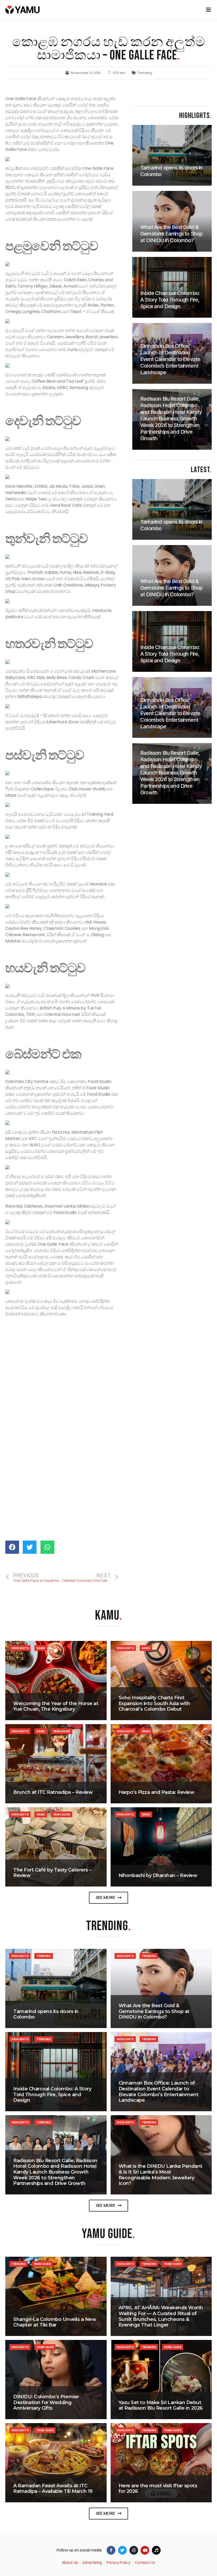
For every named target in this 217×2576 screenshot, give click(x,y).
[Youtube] (145, 2550)
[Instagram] (134, 2550)
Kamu (41, 1648)
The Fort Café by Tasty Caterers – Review (52, 1873)
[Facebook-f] (111, 2550)
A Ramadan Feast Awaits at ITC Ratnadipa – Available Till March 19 (53, 2489)
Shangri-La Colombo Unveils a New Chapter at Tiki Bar (55, 2322)
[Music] (156, 2550)
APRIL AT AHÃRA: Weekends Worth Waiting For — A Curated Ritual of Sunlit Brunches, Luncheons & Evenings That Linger (161, 2316)
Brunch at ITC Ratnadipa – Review (53, 1792)
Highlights (20, 1648)
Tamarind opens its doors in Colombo (46, 2014)
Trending (145, 73)
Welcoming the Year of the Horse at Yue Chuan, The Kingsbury (56, 1706)
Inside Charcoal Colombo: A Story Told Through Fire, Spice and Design (52, 2094)
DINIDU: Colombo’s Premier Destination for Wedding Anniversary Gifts (46, 2402)
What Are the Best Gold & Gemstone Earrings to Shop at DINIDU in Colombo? (154, 2011)
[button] (109, 1898)
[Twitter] (122, 2550)
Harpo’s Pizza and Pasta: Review (157, 1792)
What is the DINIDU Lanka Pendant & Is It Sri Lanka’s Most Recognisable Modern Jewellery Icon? (161, 2175)
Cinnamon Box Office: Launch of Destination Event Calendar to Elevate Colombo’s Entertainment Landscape (159, 2092)
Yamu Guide (62, 1731)
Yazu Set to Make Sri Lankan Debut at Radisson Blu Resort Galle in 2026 (161, 2405)
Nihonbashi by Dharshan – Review (158, 1875)
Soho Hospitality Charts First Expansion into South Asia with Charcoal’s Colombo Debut (154, 1703)
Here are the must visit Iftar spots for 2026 (158, 2489)
